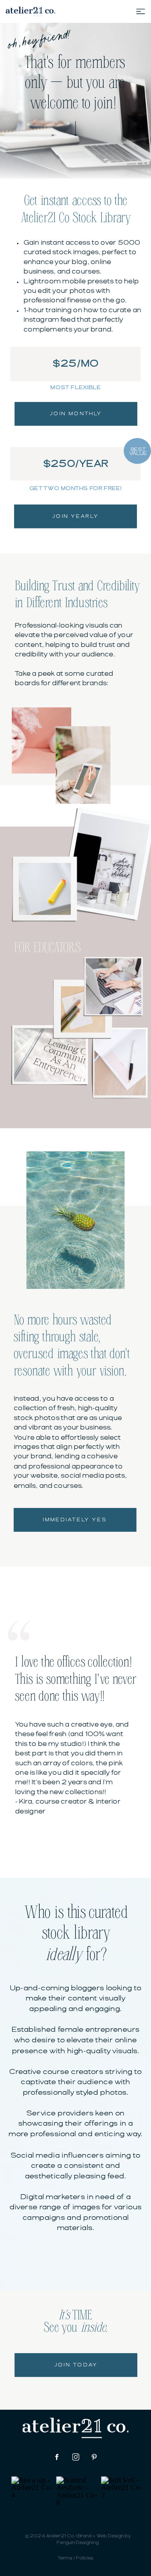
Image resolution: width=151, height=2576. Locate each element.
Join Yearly (75, 516)
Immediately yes (75, 1520)
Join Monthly (76, 414)
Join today (76, 2365)
